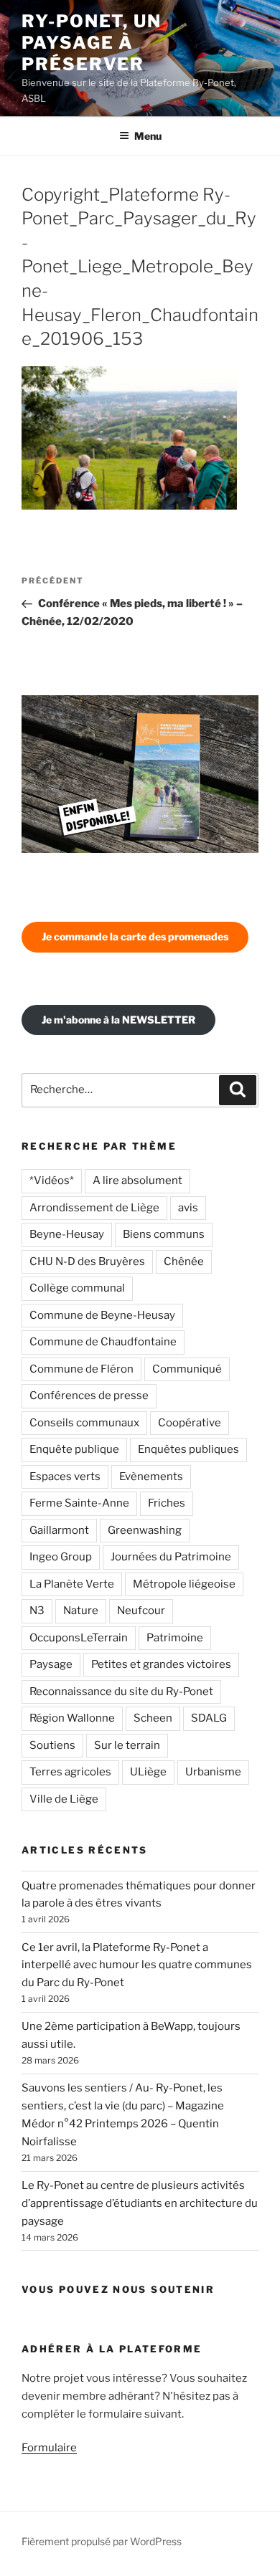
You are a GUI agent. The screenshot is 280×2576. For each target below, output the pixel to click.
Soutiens (52, 1745)
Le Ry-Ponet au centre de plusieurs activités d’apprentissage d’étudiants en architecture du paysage (140, 2203)
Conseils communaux (84, 1423)
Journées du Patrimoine (171, 1557)
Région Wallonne (72, 1718)
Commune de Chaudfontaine (103, 1342)
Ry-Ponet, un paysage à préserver (92, 43)
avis (188, 1208)
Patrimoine (175, 1638)
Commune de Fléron (81, 1369)
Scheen (153, 1718)
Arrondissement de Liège (94, 1208)
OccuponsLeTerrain (79, 1638)
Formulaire (49, 2448)
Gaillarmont (59, 1530)
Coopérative (190, 1423)
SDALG (209, 1718)
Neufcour (141, 1611)
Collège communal (77, 1288)
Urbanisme (213, 1772)
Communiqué (187, 1369)
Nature (81, 1611)
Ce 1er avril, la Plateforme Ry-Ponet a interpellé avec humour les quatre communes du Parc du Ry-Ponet (137, 1965)
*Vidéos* (52, 1180)
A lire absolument (137, 1180)
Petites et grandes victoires (161, 1664)
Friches (167, 1503)
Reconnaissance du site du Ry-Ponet (121, 1692)
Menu (148, 136)
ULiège (148, 1772)
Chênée (184, 1261)
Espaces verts (65, 1477)
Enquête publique (74, 1449)
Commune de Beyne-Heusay (102, 1315)
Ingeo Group (61, 1557)
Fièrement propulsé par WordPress (102, 2541)
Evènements (151, 1477)
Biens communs (164, 1234)
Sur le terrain (127, 1745)
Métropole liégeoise (184, 1584)
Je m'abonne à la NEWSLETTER (118, 1020)
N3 (37, 1611)
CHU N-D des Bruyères (87, 1261)
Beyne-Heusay (67, 1234)
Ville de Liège (64, 1799)
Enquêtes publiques (188, 1449)
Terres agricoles (70, 1772)
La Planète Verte (72, 1584)
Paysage (51, 1664)
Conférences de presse (89, 1396)
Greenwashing (145, 1530)
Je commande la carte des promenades (135, 936)
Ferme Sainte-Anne (79, 1503)
